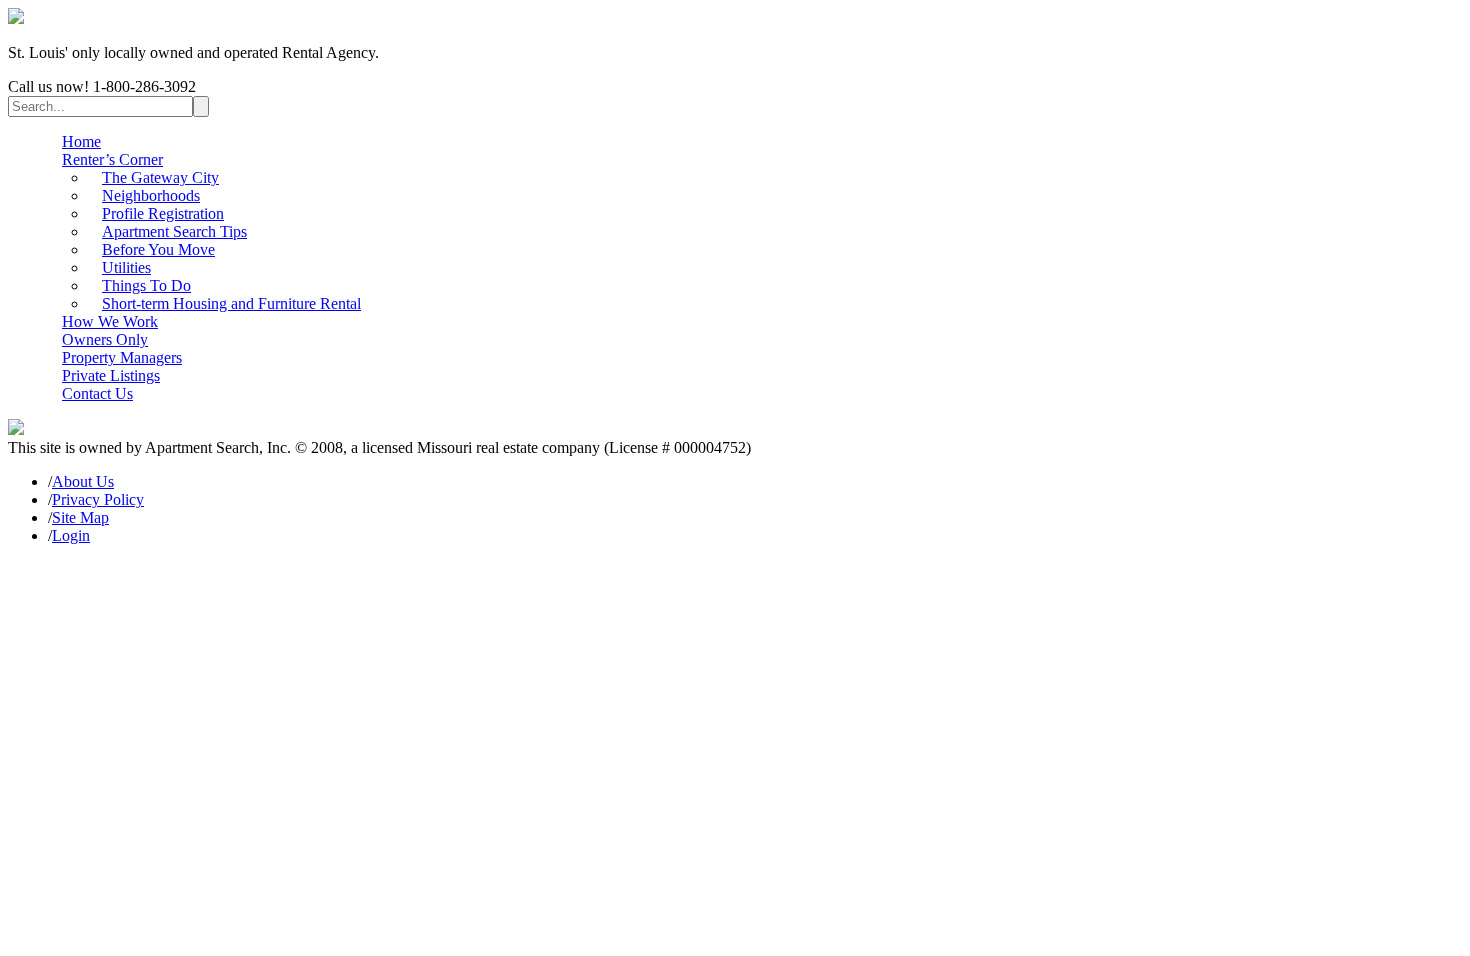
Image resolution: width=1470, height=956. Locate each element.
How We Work (110, 321)
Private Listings (111, 375)
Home (81, 141)
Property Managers (122, 357)
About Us (83, 481)
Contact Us (97, 393)
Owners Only (105, 339)
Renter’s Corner (112, 159)
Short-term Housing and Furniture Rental (231, 303)
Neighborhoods (151, 195)
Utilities (126, 267)
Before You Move (158, 249)
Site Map (80, 517)
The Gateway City (160, 177)
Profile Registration (163, 213)
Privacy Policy (98, 499)
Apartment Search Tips (174, 231)
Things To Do (146, 285)
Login (71, 535)
